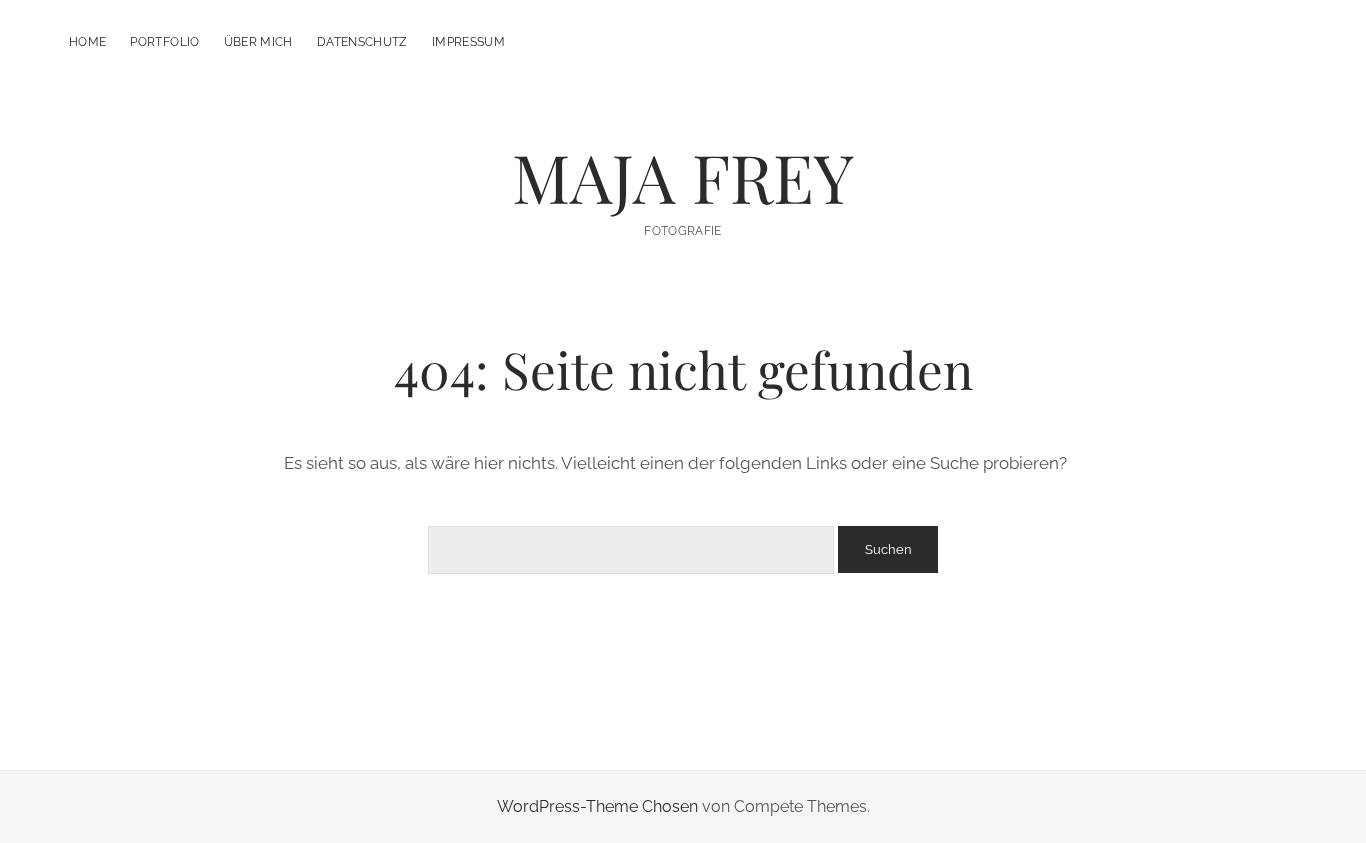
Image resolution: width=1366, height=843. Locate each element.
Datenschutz (362, 42)
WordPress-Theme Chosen (597, 806)
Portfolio (164, 42)
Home (87, 42)
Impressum (468, 42)
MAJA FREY (683, 176)
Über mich (258, 42)
